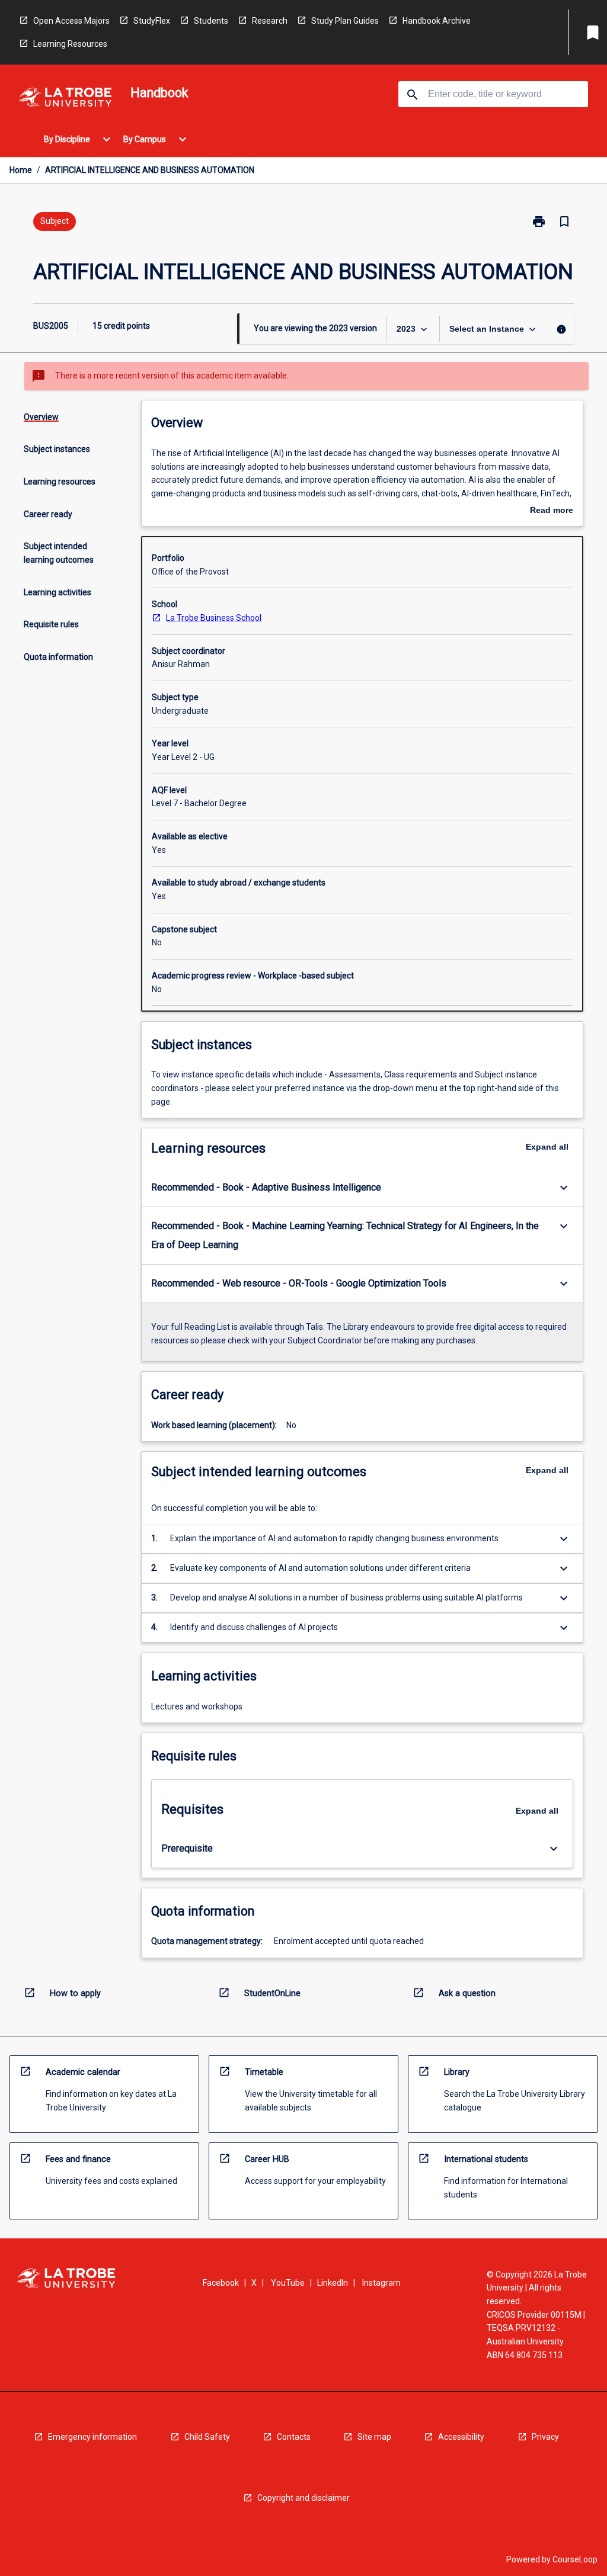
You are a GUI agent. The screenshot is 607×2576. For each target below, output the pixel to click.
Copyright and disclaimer (303, 2498)
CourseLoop (575, 2559)
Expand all (547, 1147)
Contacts (294, 2437)
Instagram (381, 2283)
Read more (552, 511)
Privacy (545, 2437)
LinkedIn (333, 2283)
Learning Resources (70, 44)
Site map (374, 2437)
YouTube (288, 2283)
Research (270, 21)
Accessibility (461, 2437)
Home (21, 170)
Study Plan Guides (345, 21)
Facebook (221, 2283)
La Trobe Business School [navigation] (214, 618)
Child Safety (207, 2437)
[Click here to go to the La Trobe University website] (65, 99)
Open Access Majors (71, 21)
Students (211, 21)
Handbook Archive (437, 21)
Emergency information (92, 2437)
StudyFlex (152, 21)
